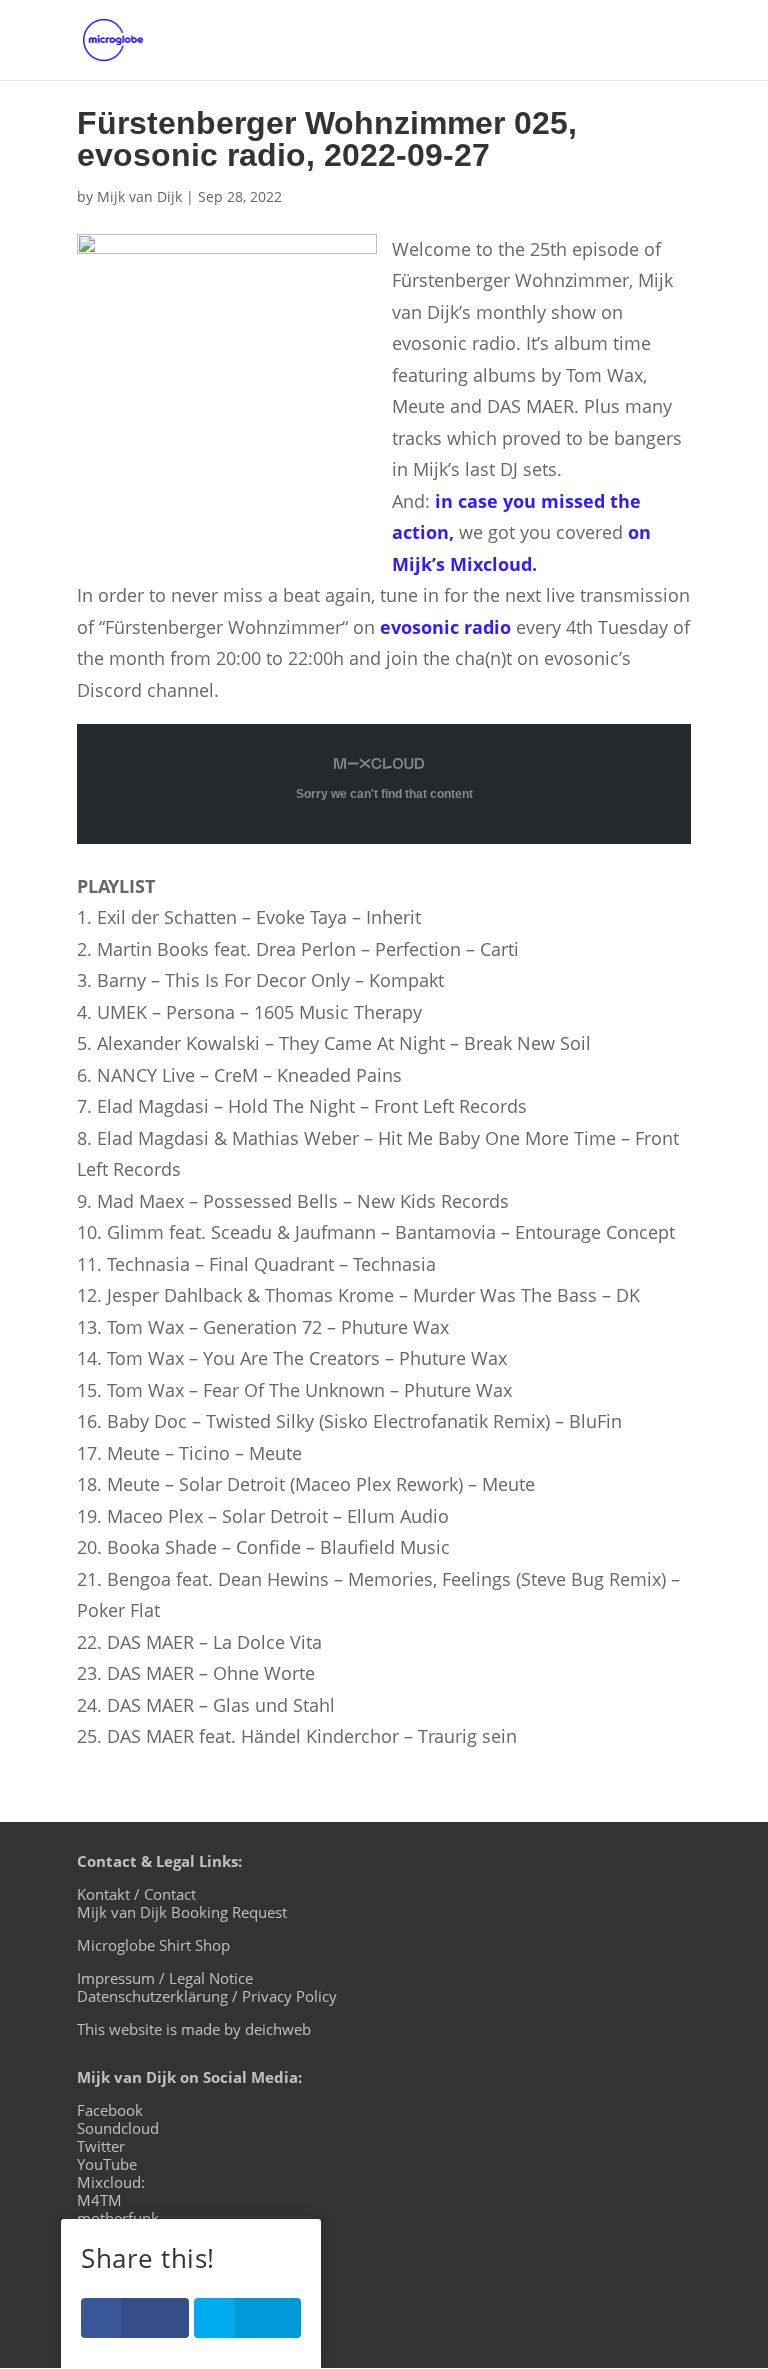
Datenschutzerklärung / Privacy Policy (207, 1996)
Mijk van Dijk (139, 196)
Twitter (101, 2146)
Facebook (110, 2110)
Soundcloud (118, 2128)
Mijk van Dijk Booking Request (182, 1912)
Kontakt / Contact (136, 1894)
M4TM (99, 2200)
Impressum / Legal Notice (165, 1978)
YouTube (107, 2164)
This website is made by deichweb (194, 2029)
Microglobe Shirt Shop (153, 1945)
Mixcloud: (111, 2182)
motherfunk (118, 2218)
